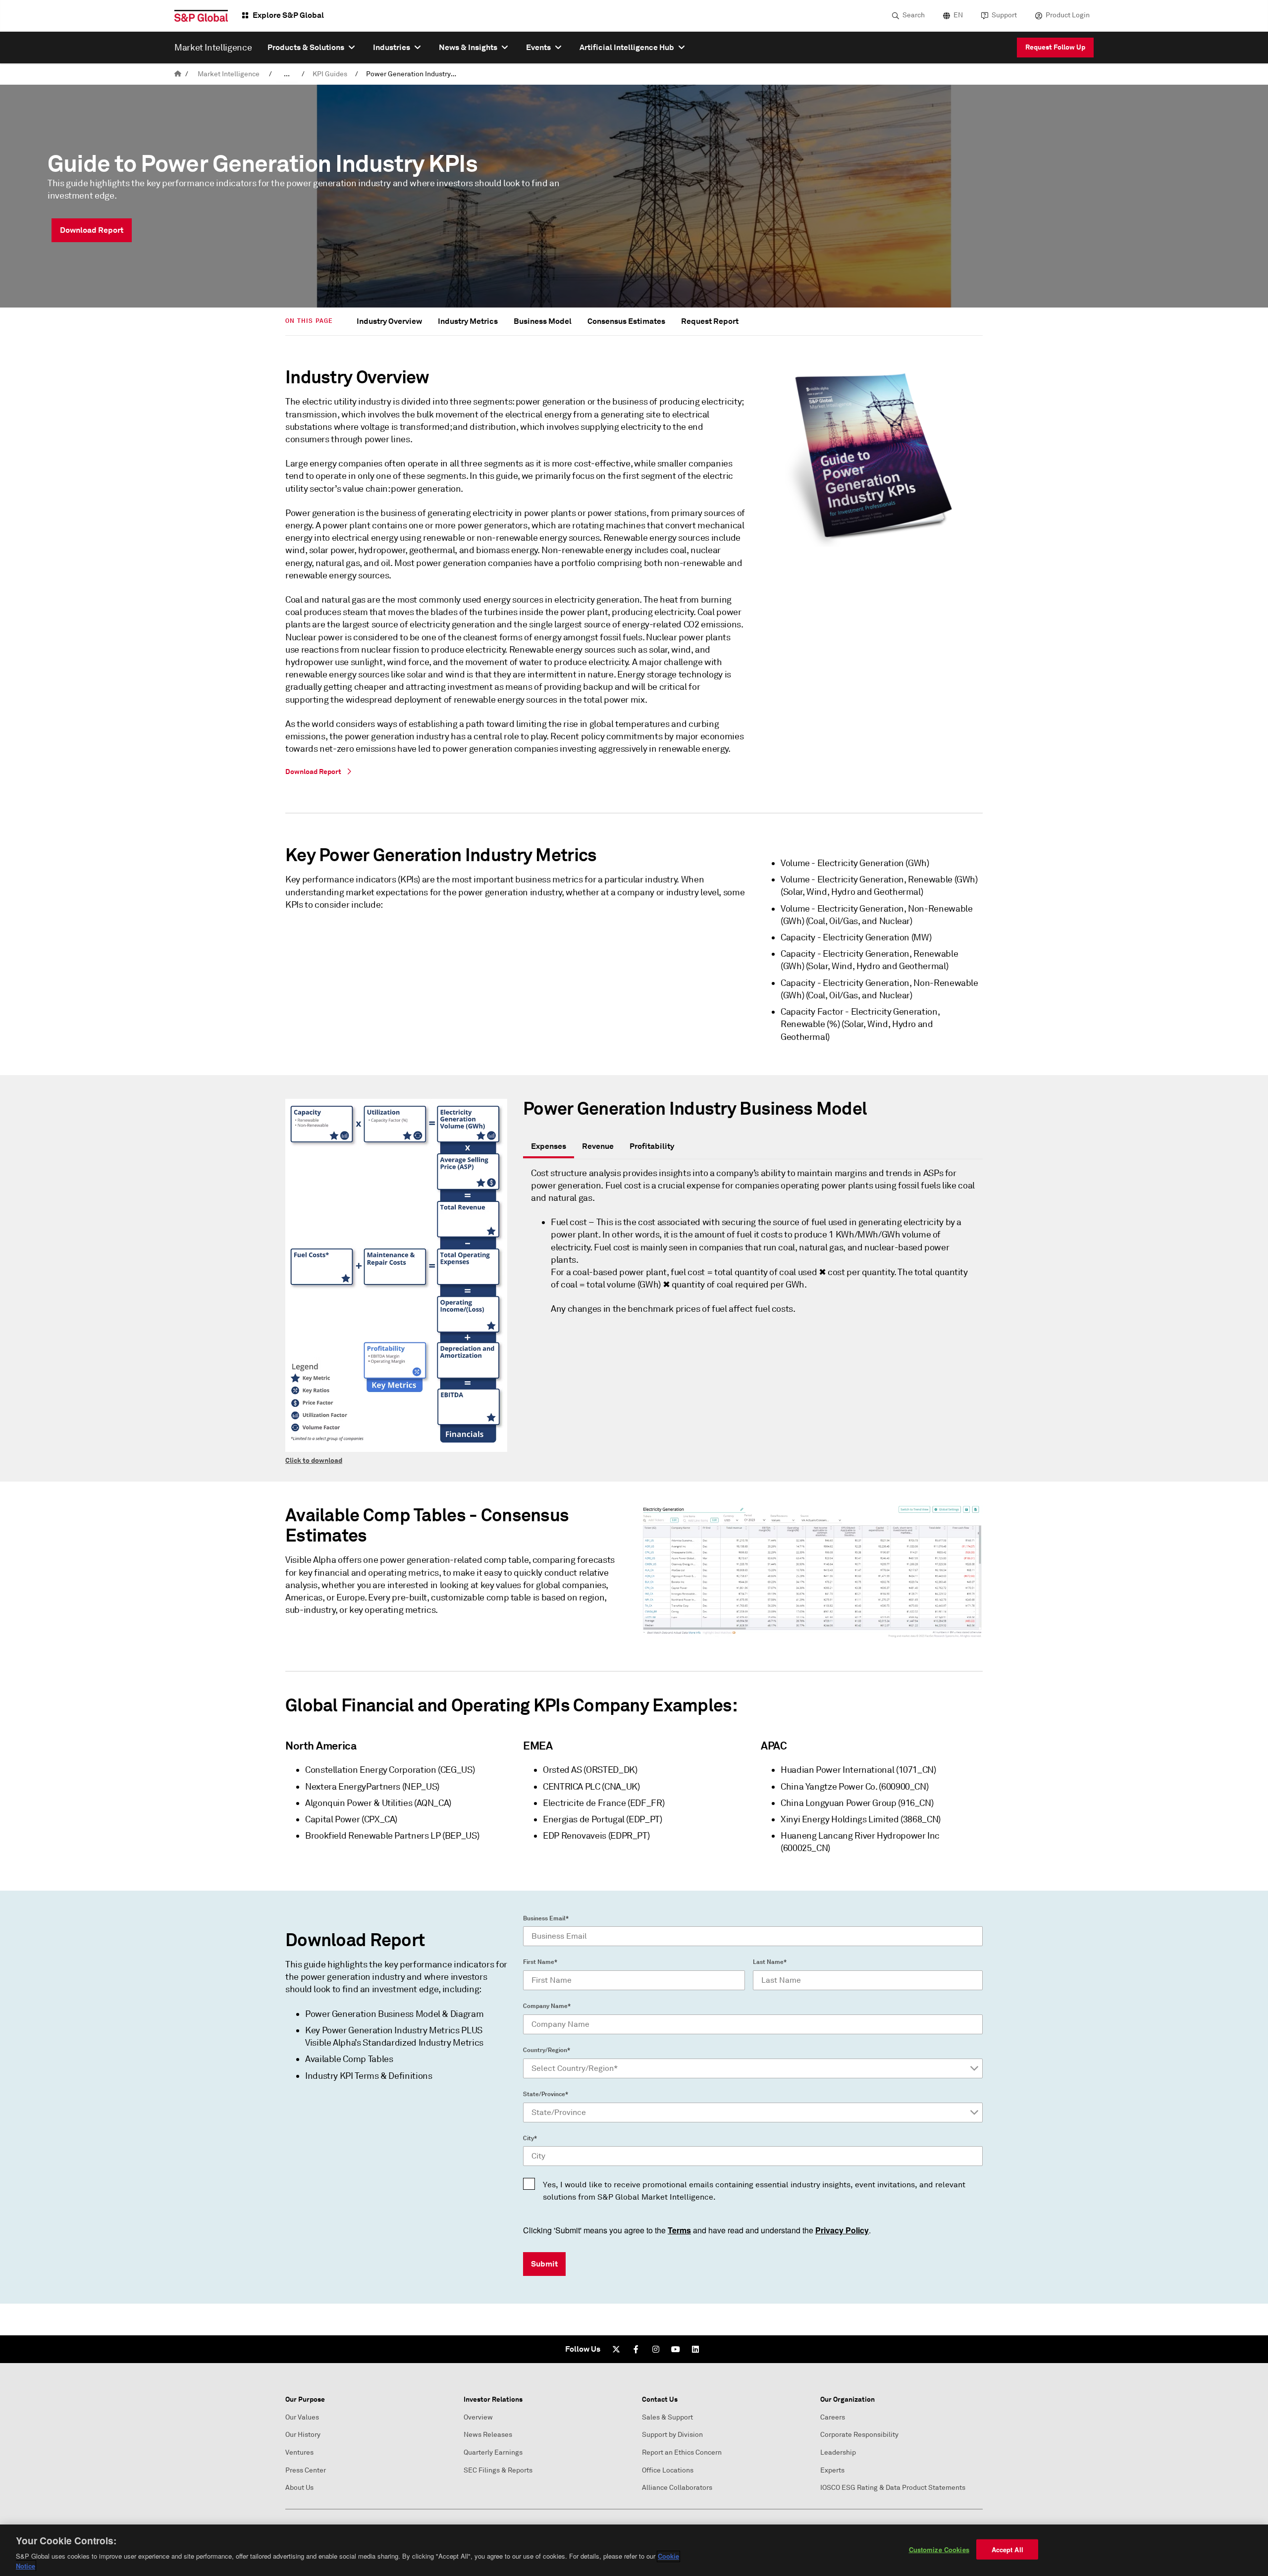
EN (958, 15)
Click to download (314, 1460)
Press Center (306, 2470)
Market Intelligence (229, 74)
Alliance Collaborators (677, 2488)
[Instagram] (656, 2349)
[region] (634, 2550)
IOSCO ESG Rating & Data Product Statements (893, 2488)
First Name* (540, 1962)
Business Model (543, 321)
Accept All (1007, 2550)
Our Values (302, 2417)
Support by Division (672, 2435)
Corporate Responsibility (859, 2435)
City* (530, 2138)
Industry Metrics (468, 321)
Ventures (299, 2452)
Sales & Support (667, 2417)
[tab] (549, 1147)
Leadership (838, 2452)
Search (914, 15)
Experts (832, 2470)
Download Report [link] (92, 230)
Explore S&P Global (288, 15)
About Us (299, 2488)
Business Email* (546, 1918)
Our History (303, 2435)
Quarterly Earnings (493, 2452)
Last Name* (770, 1962)
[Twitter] (616, 2349)
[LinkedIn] (695, 2349)
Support (1004, 15)
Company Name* (547, 2006)
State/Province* (546, 2094)
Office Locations (668, 2470)
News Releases (488, 2435)
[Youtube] (676, 2349)
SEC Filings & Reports (498, 2470)
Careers (833, 2417)
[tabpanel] (753, 1247)
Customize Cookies (939, 2550)
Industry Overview (389, 321)
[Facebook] (636, 2349)
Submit (544, 2264)
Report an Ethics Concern (682, 2452)
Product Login (1068, 15)
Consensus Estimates (626, 321)
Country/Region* (547, 2050)
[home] (178, 74)
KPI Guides (330, 74)
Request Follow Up (1055, 47)
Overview (478, 2417)
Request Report (710, 321)
